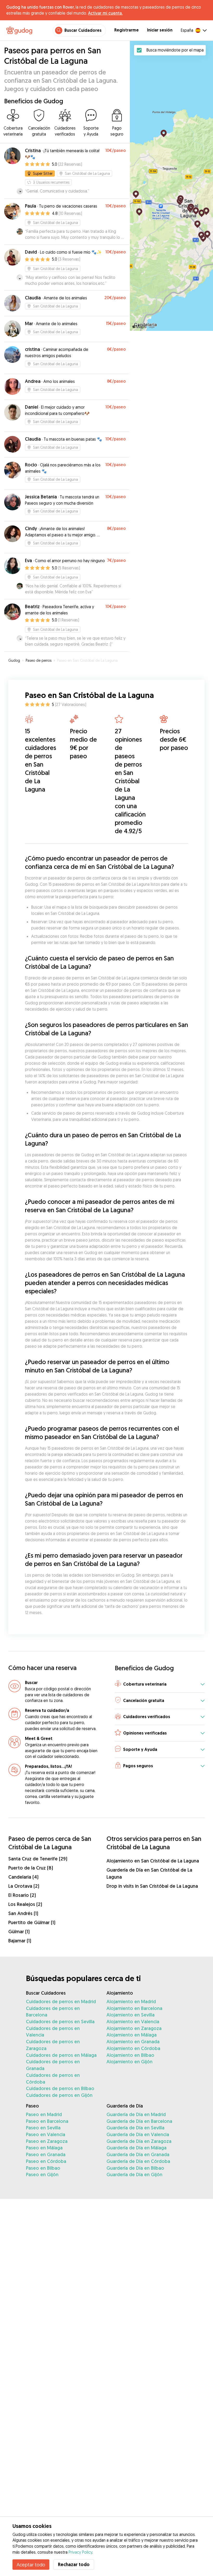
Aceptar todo (31, 2565)
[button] (160, 1684)
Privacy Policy (80, 2552)
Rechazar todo (74, 2564)
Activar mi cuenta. (105, 13)
